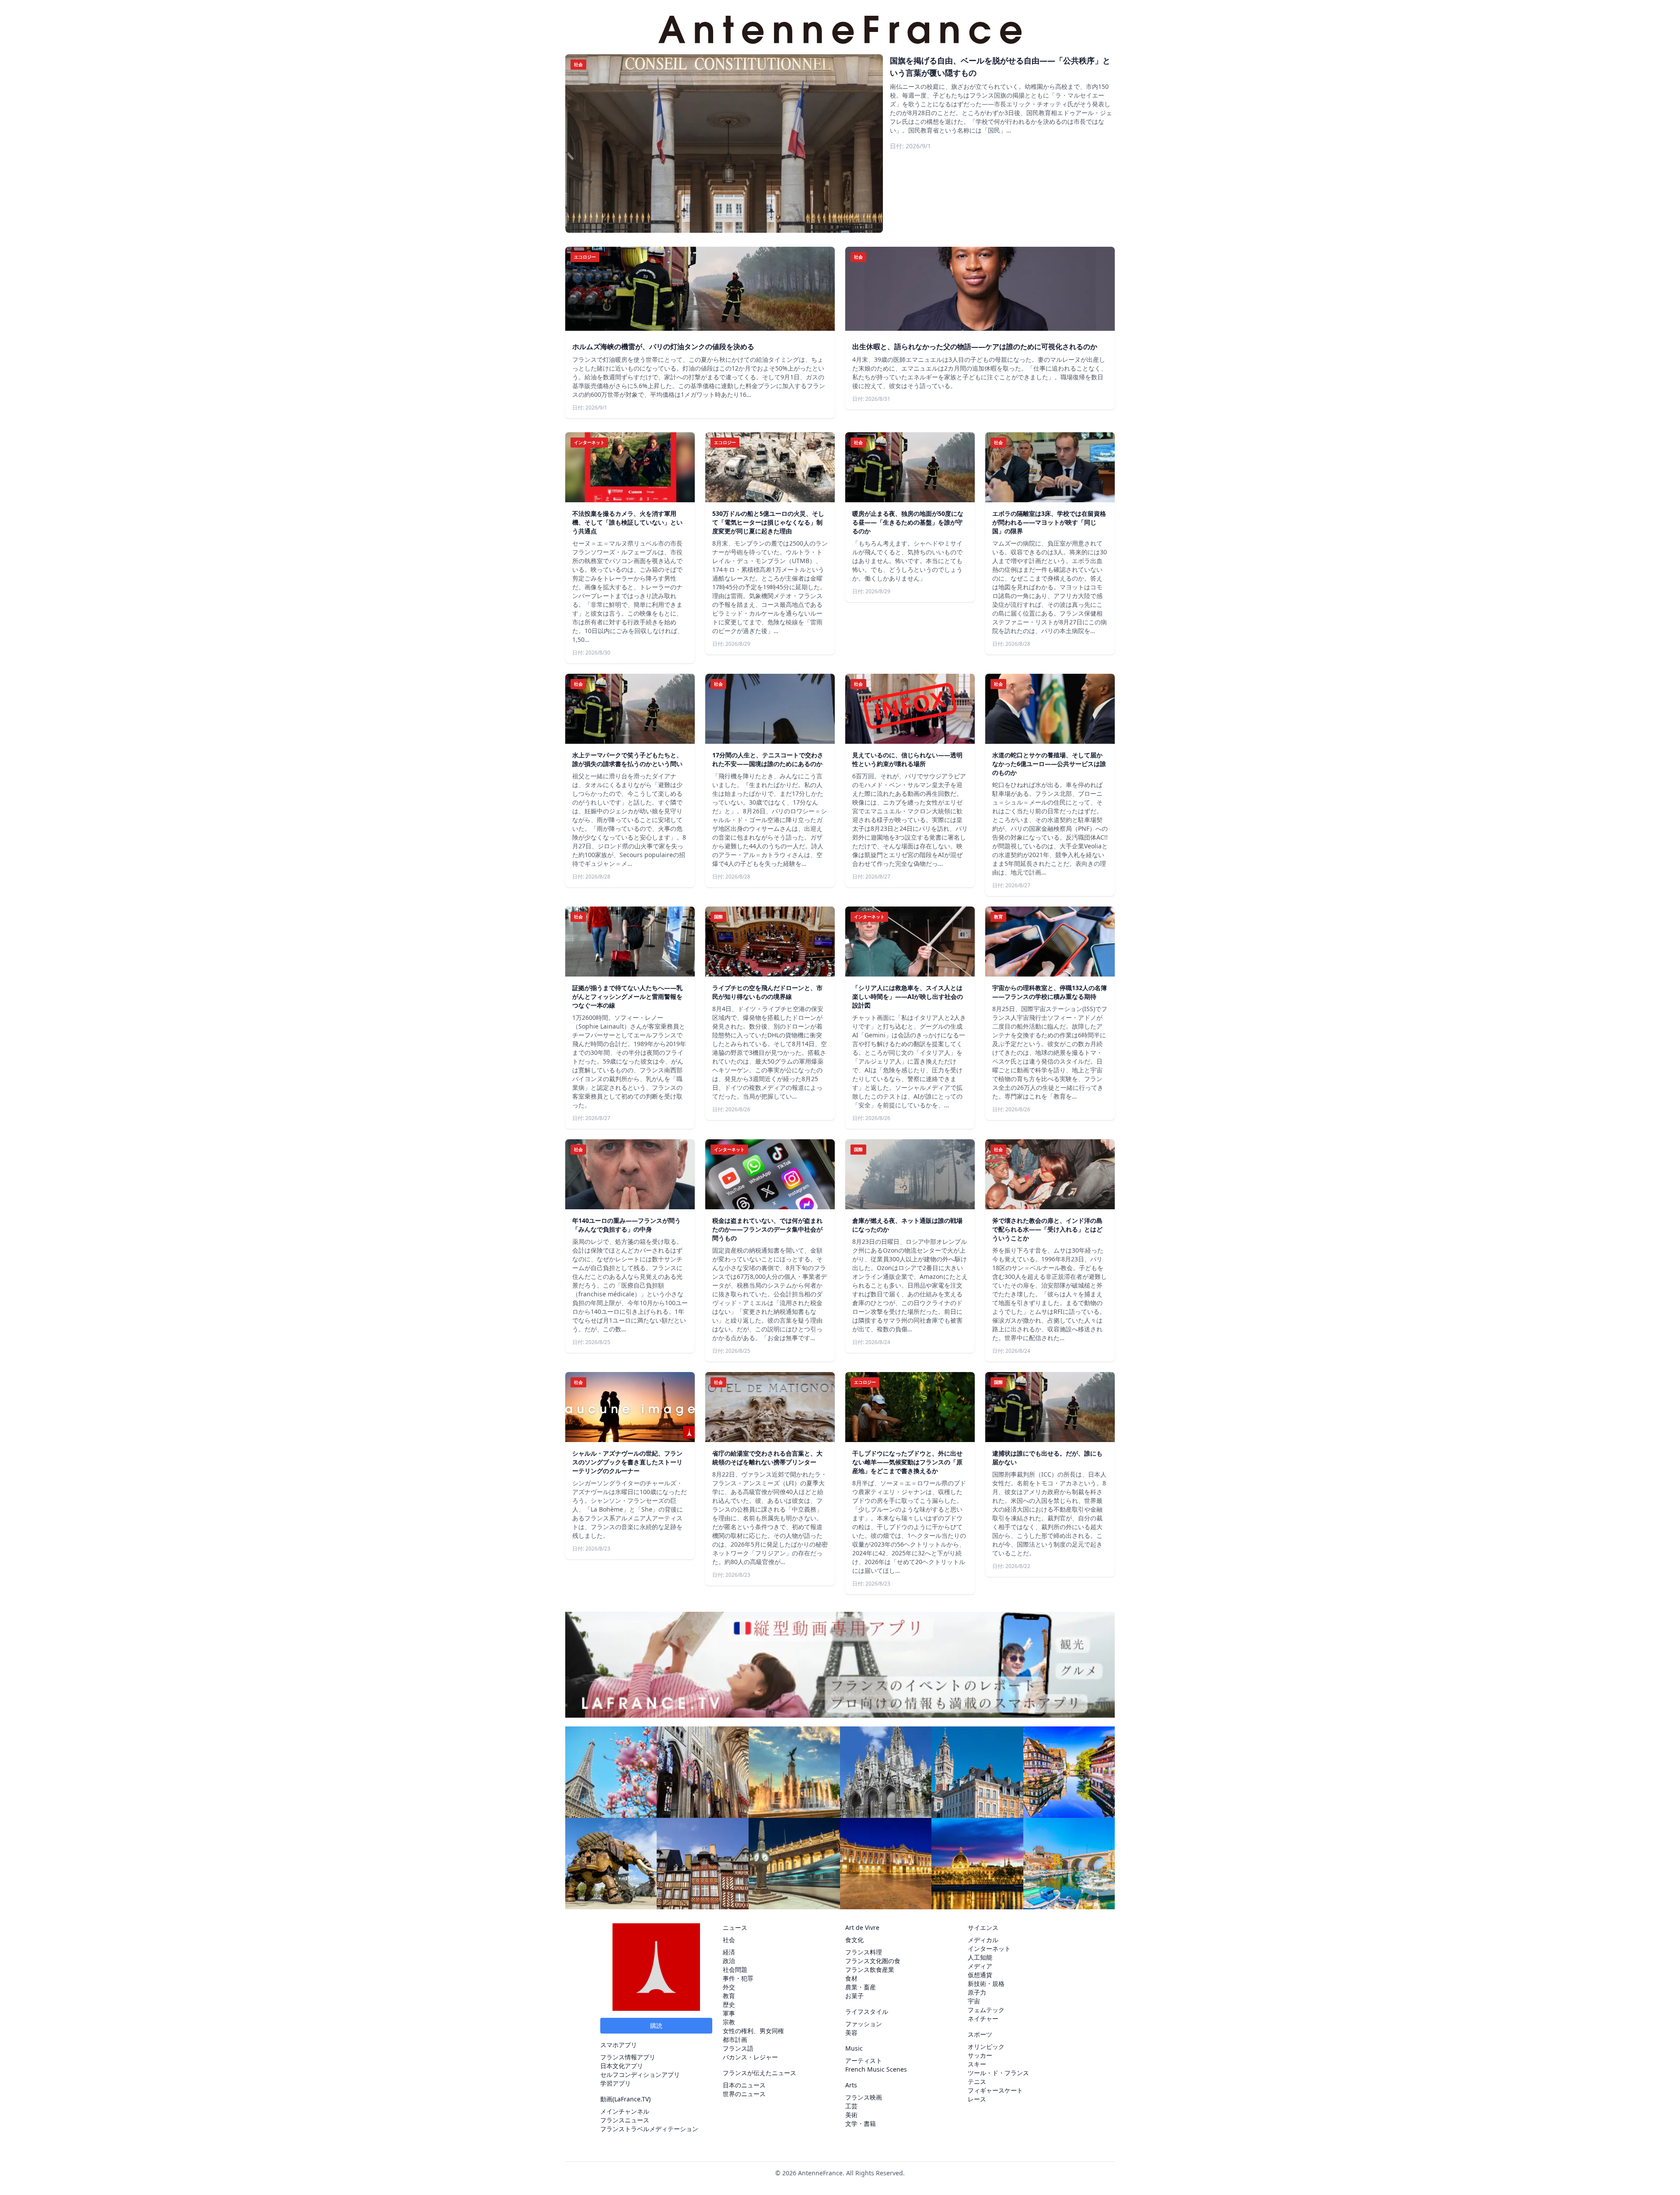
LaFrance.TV (632, 2099)
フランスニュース (625, 2120)
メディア (980, 1966)
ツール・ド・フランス (998, 2073)
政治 (729, 1961)
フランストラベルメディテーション (649, 2129)
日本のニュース (744, 2085)
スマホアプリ (619, 2045)
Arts (851, 2085)
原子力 (977, 1992)
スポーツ (980, 2034)
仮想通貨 (980, 1975)
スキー (977, 2064)
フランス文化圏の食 (873, 1961)
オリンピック (986, 2046)
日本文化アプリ (622, 2066)
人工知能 (980, 1957)
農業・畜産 (861, 1987)
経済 (729, 1952)
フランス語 (738, 2048)
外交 (729, 1987)
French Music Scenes (876, 2069)
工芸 (851, 2106)
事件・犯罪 (738, 1978)
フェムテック (986, 2010)
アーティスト (864, 2060)
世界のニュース (744, 2094)
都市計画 (735, 2039)
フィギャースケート (995, 2090)
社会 (729, 1940)
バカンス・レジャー (750, 2057)
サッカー (980, 2055)
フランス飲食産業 (870, 1969)
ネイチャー (983, 2018)
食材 (851, 1978)
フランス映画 (864, 2097)
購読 (656, 2025)
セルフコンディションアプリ (640, 2074)
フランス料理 (864, 1952)
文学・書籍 (861, 2123)
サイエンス (983, 1927)
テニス (977, 2081)
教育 (729, 1996)
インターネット (989, 1948)
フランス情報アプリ (628, 2057)
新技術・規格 (986, 1983)
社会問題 (735, 1969)
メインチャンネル (625, 2111)
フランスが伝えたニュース (759, 2073)
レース (977, 2099)
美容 (851, 2032)
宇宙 (974, 2001)
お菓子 (854, 1996)
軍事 (729, 2013)
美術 (851, 2115)
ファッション (864, 2024)
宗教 (729, 2022)
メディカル (983, 1940)
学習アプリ (616, 2083)
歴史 (729, 2004)
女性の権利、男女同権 (753, 2031)
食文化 (854, 1940)
